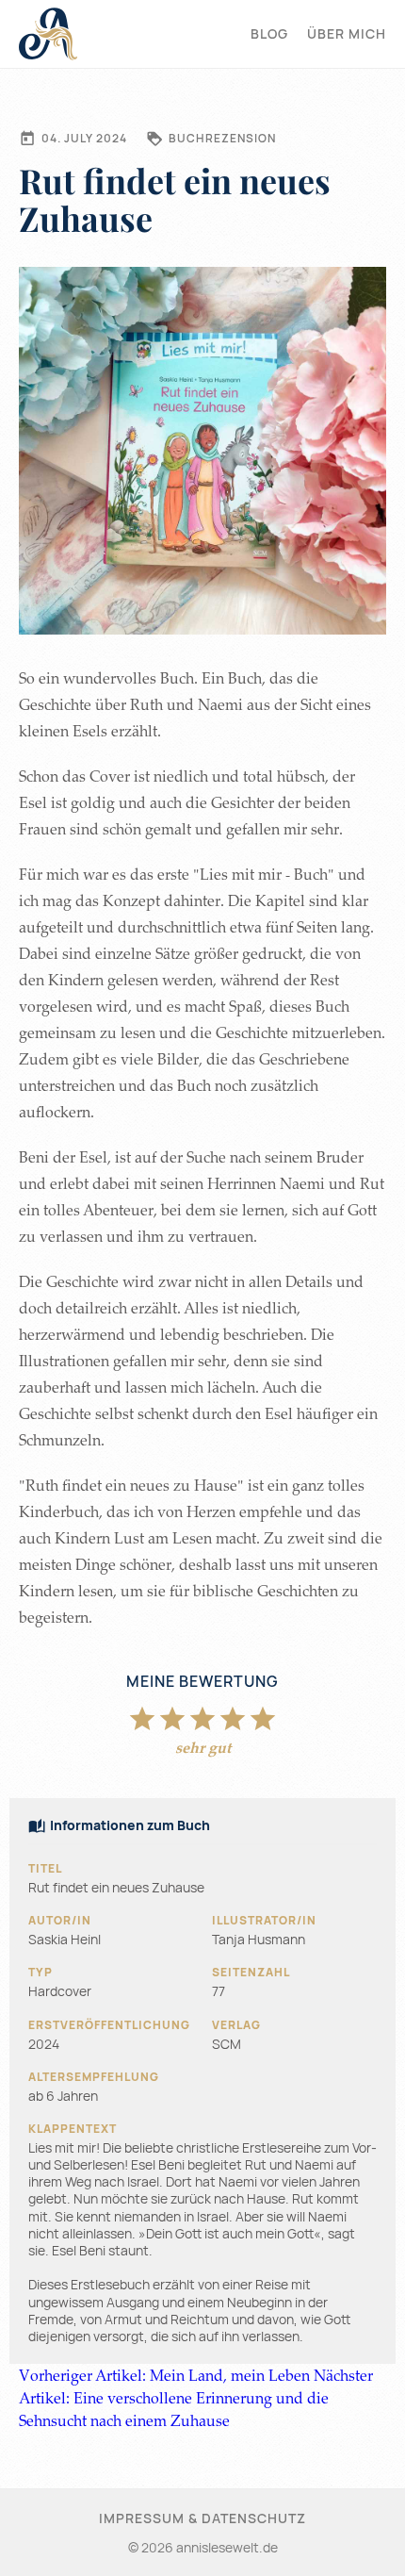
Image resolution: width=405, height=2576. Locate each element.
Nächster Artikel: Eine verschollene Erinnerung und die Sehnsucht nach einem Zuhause (196, 2398)
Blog (269, 33)
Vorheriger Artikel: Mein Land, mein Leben (164, 2375)
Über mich (347, 33)
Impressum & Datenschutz (202, 2518)
